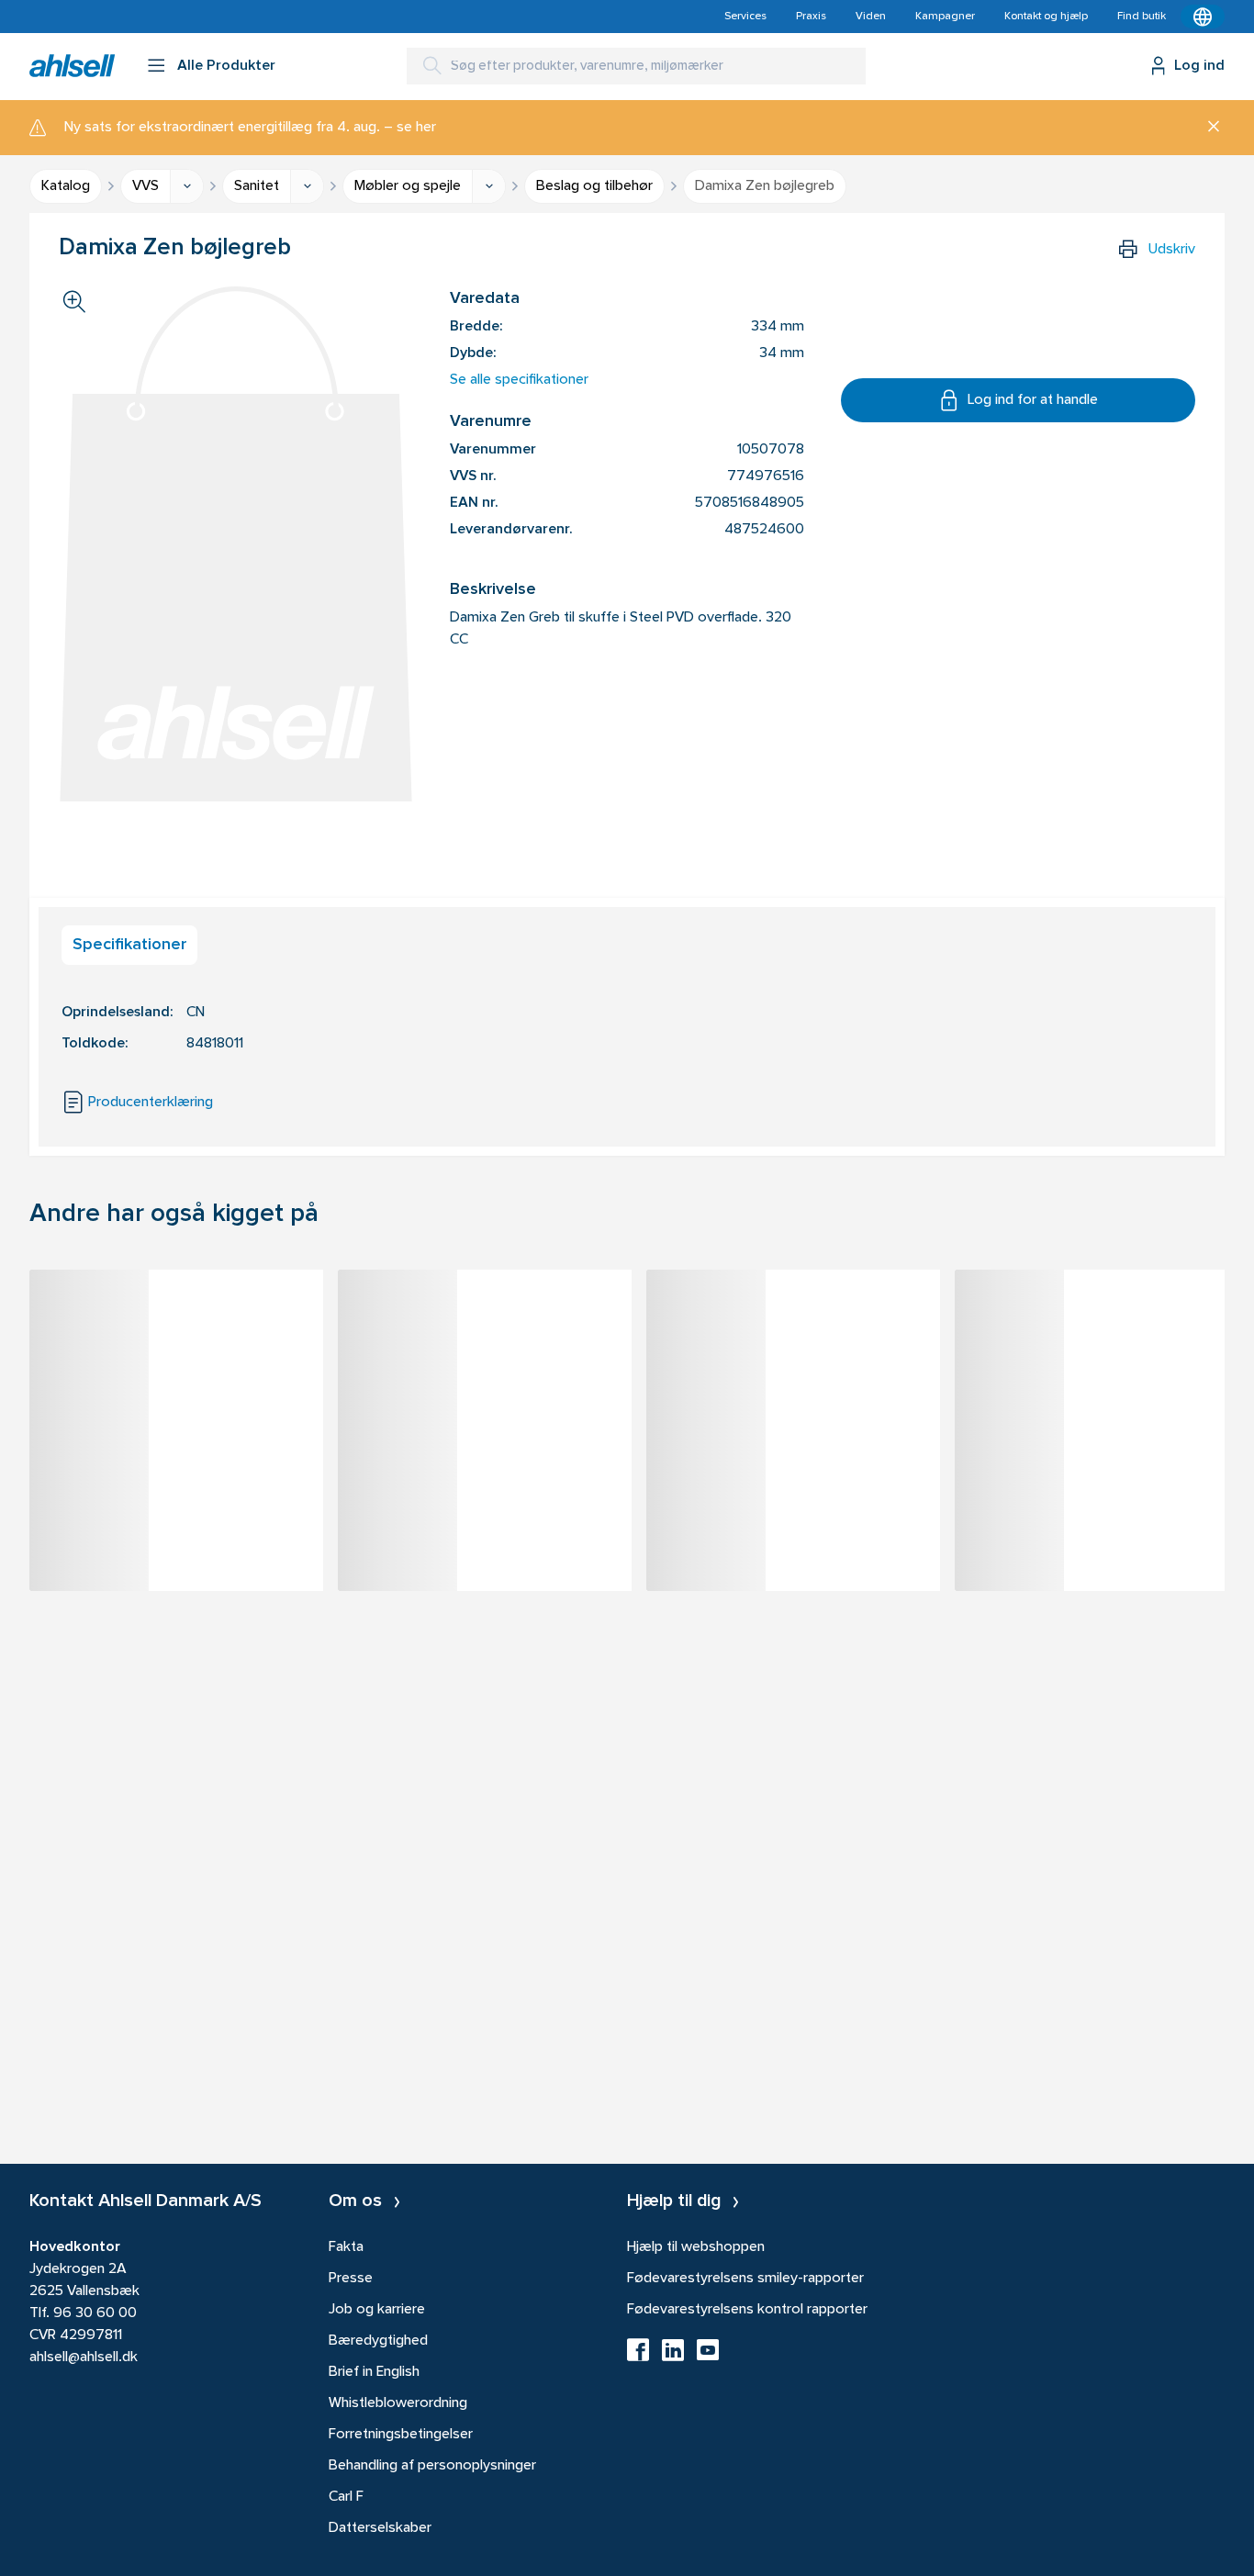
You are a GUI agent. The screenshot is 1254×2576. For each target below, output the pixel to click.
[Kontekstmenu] (1203, 17)
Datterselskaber (380, 2528)
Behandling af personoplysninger (432, 2466)
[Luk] (1207, 128)
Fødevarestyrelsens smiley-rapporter (745, 2279)
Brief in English (374, 2372)
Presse (351, 2279)
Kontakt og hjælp (1046, 17)
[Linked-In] (673, 2356)
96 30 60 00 (95, 2313)
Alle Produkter (226, 66)
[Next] (1225, 1458)
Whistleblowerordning (398, 2403)
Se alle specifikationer (519, 380)
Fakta (346, 2247)
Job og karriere (377, 2310)
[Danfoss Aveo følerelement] (1102, 1316)
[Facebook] (638, 2356)
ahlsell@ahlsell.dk (84, 2358)
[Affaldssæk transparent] (485, 1316)
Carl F (346, 2497)
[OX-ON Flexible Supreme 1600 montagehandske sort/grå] (793, 1316)
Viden (871, 17)
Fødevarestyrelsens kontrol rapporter (747, 2310)
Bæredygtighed (378, 2341)
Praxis (811, 17)
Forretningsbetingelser (401, 2435)
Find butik (1142, 17)
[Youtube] (708, 2356)
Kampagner (945, 17)
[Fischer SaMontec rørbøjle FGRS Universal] (176, 1316)
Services (745, 17)
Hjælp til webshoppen (696, 2247)
